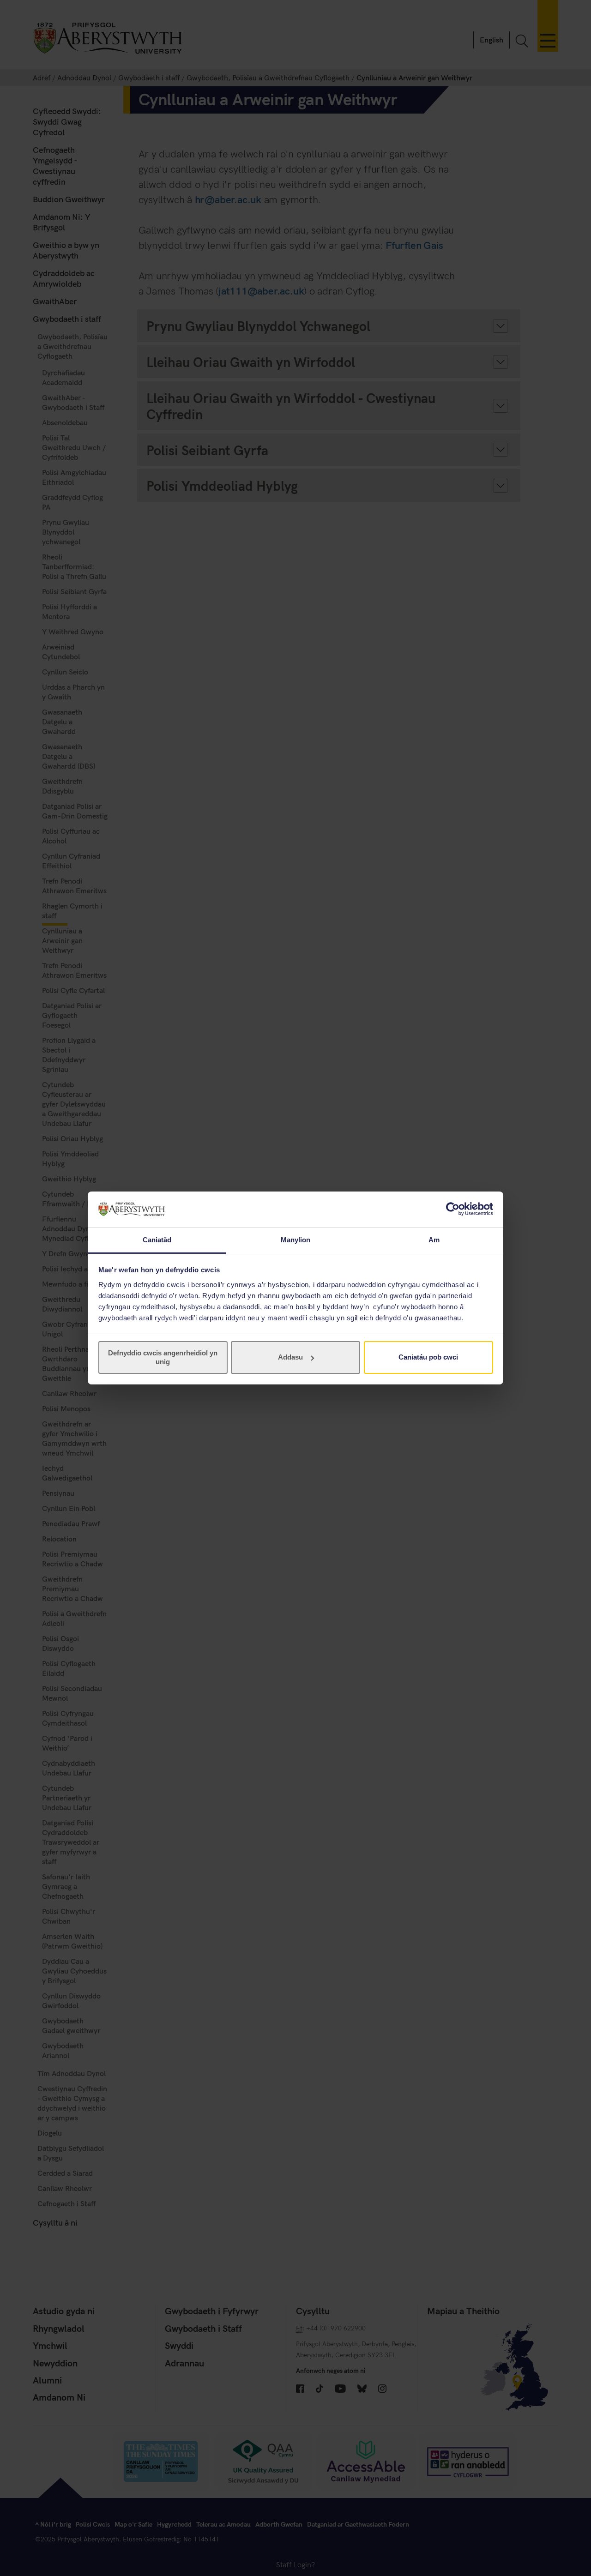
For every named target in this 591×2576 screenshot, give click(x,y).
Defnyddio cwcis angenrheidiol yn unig (163, 1357)
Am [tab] (434, 1240)
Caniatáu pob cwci (428, 1357)
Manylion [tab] (296, 1240)
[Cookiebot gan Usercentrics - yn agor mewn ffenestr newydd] (453, 1209)
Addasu (290, 1357)
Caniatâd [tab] (157, 1240)
